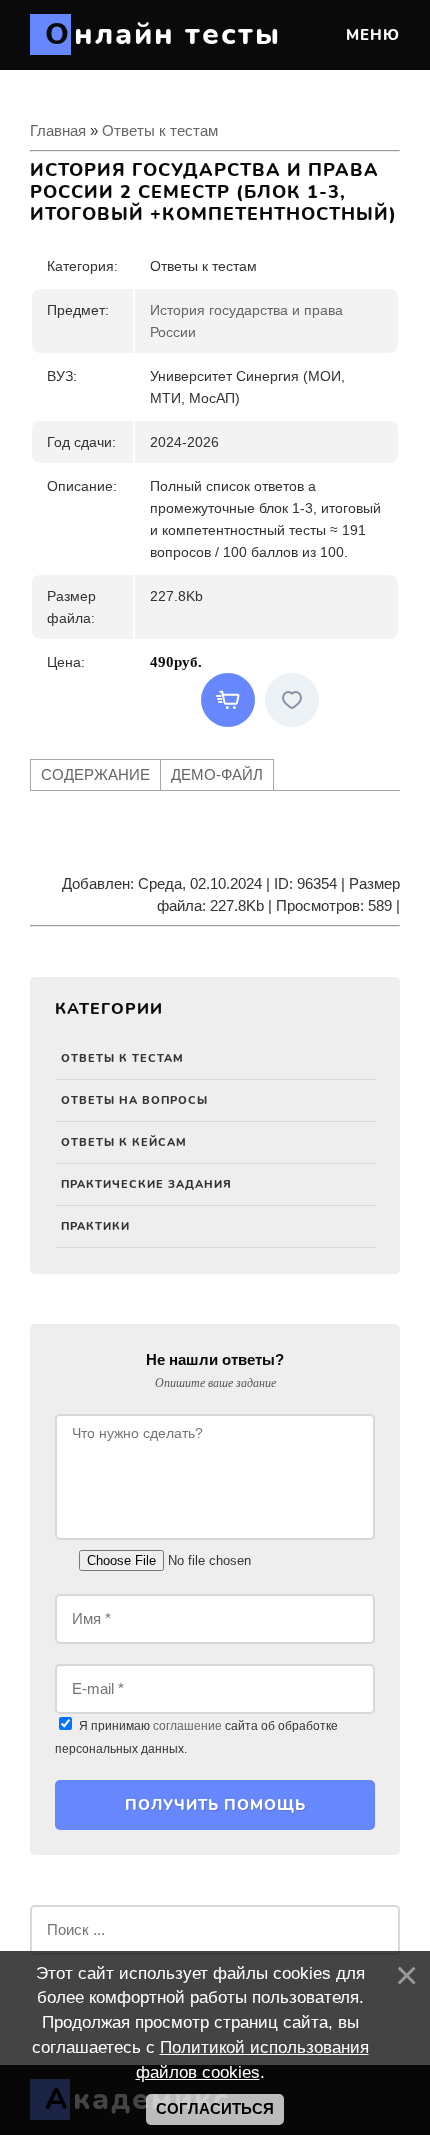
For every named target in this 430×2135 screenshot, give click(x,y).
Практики (95, 1226)
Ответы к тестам (122, 1058)
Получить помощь (215, 1805)
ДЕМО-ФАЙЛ (217, 774)
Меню (370, 35)
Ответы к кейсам (124, 1142)
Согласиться (215, 2109)
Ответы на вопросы (134, 1100)
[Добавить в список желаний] (292, 700)
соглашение (187, 1726)
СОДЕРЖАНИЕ (95, 774)
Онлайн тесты (163, 34)
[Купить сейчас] (228, 700)
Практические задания (146, 1184)
